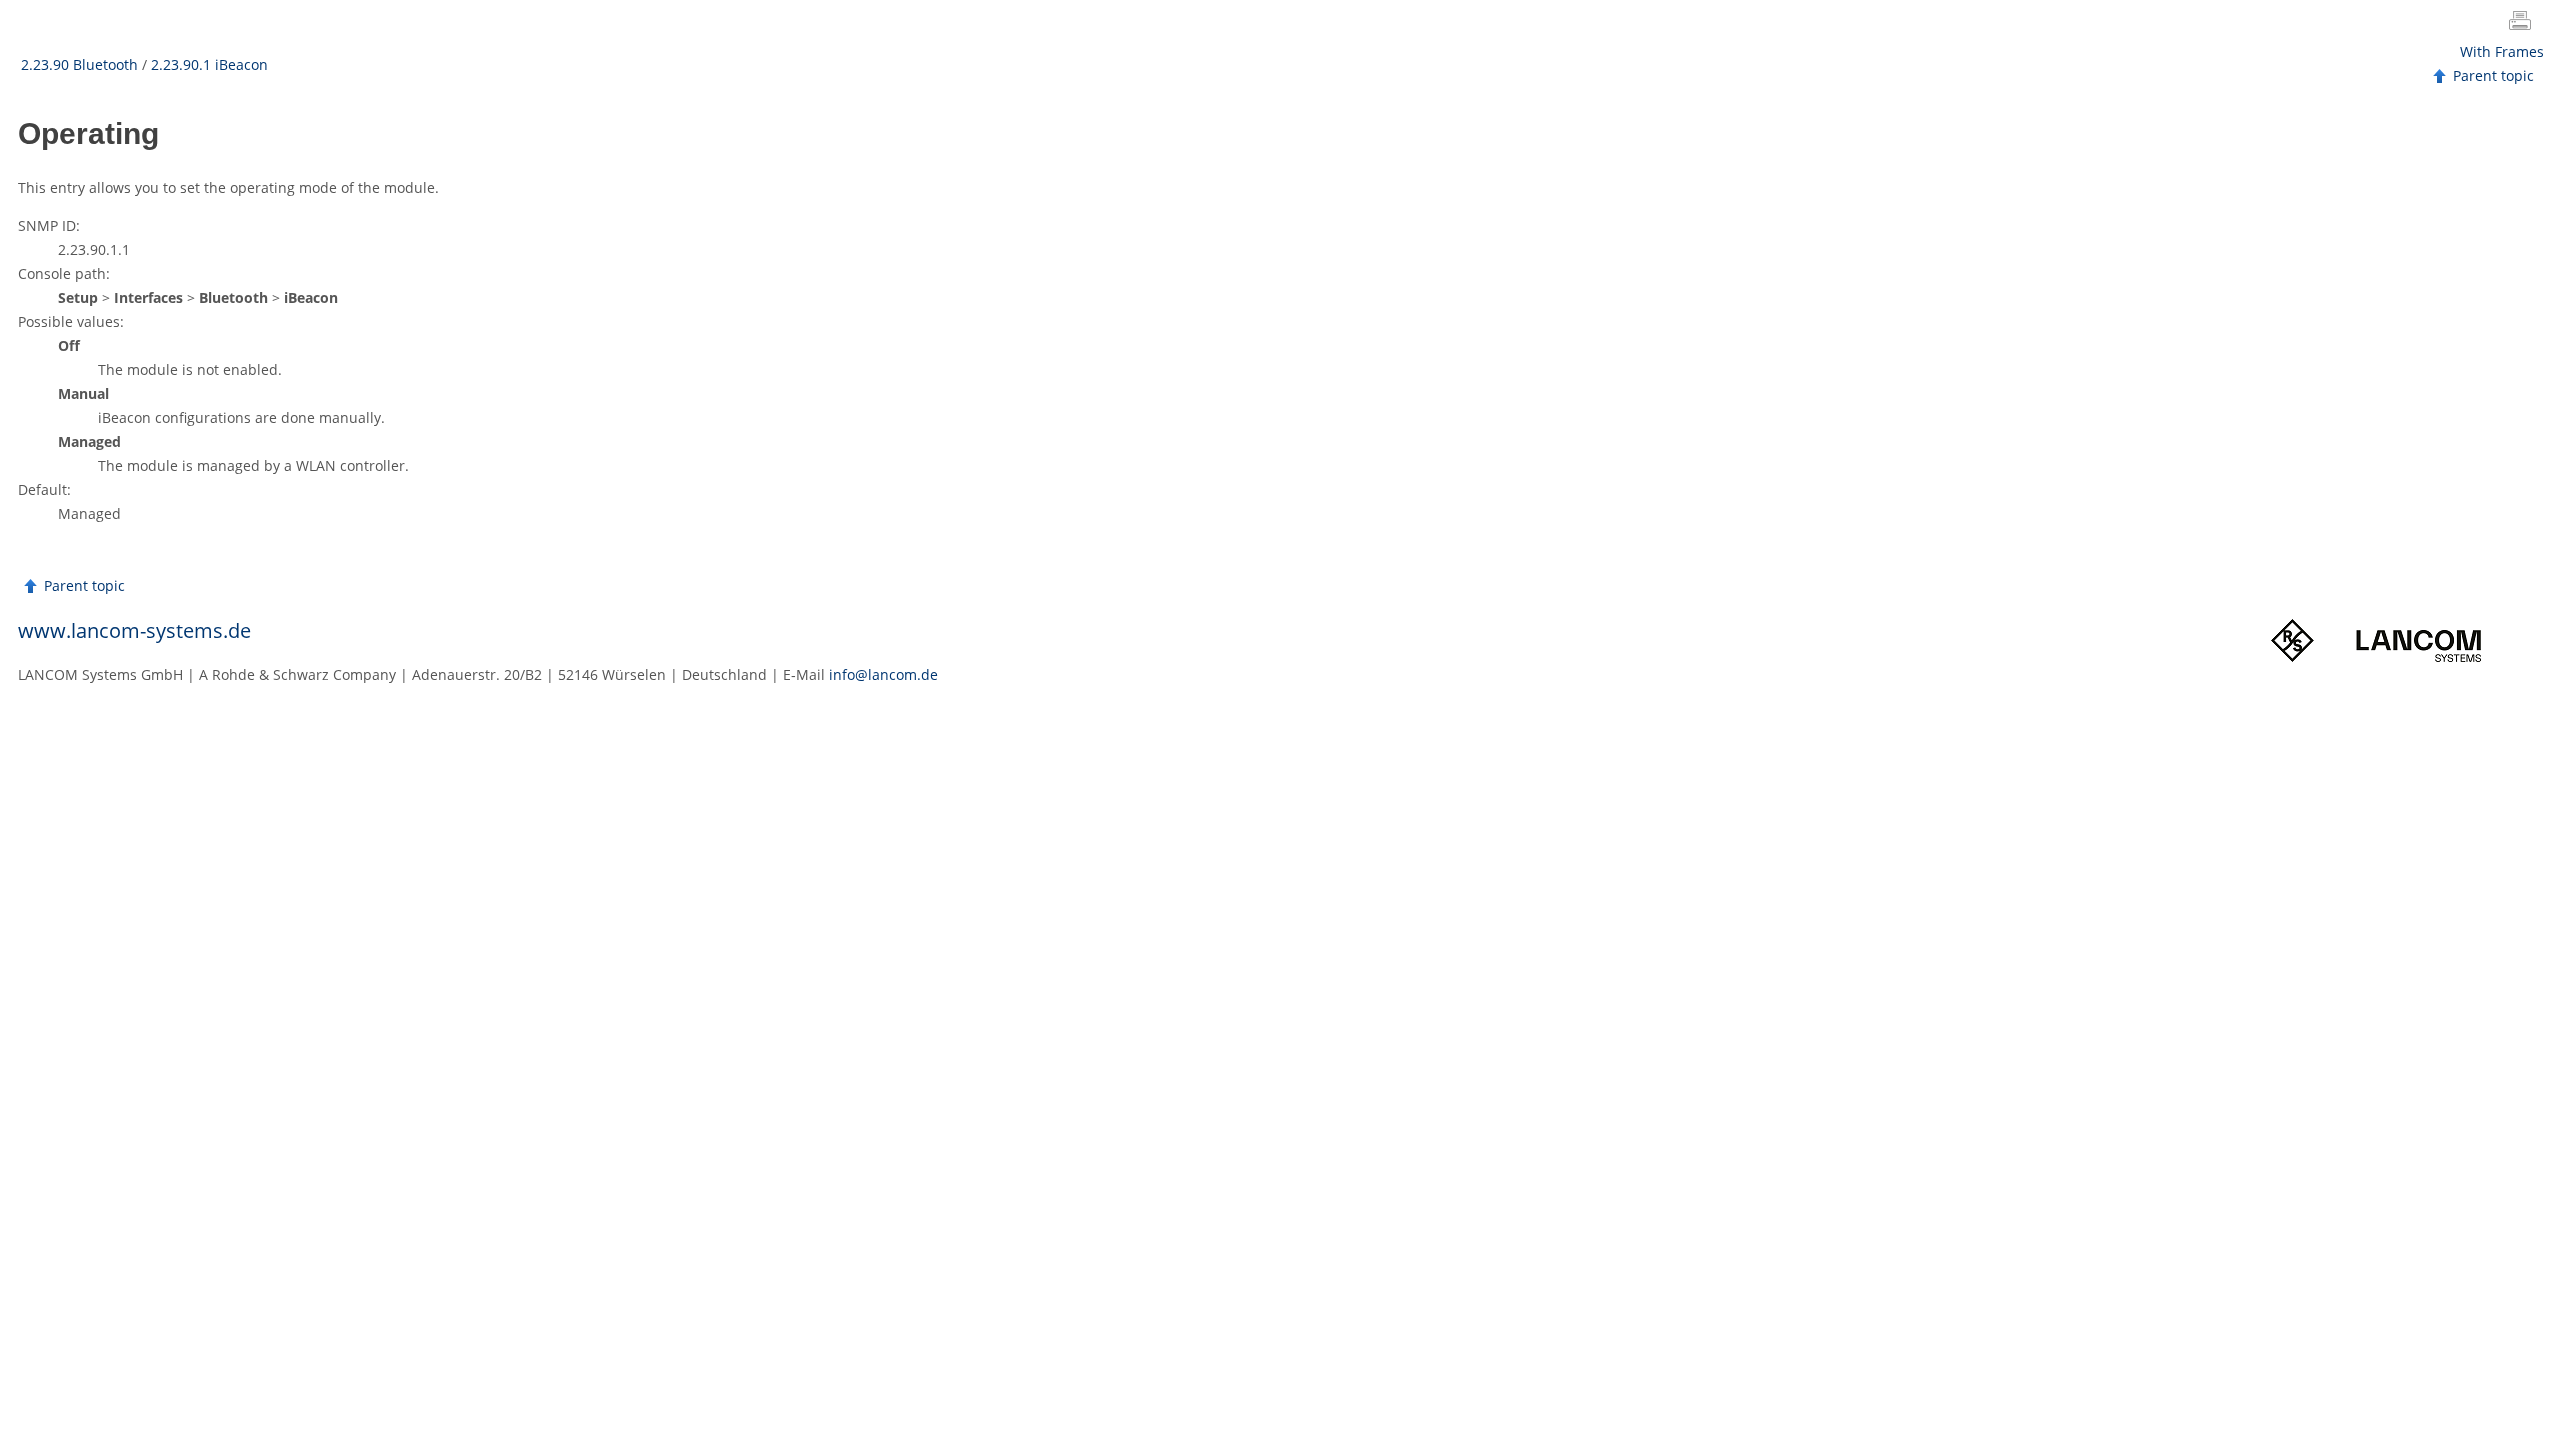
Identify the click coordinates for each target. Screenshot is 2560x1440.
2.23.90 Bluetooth (79, 64)
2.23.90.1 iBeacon (209, 64)
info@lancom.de (883, 674)
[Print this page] (2524, 23)
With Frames (2502, 51)
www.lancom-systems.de (134, 630)
